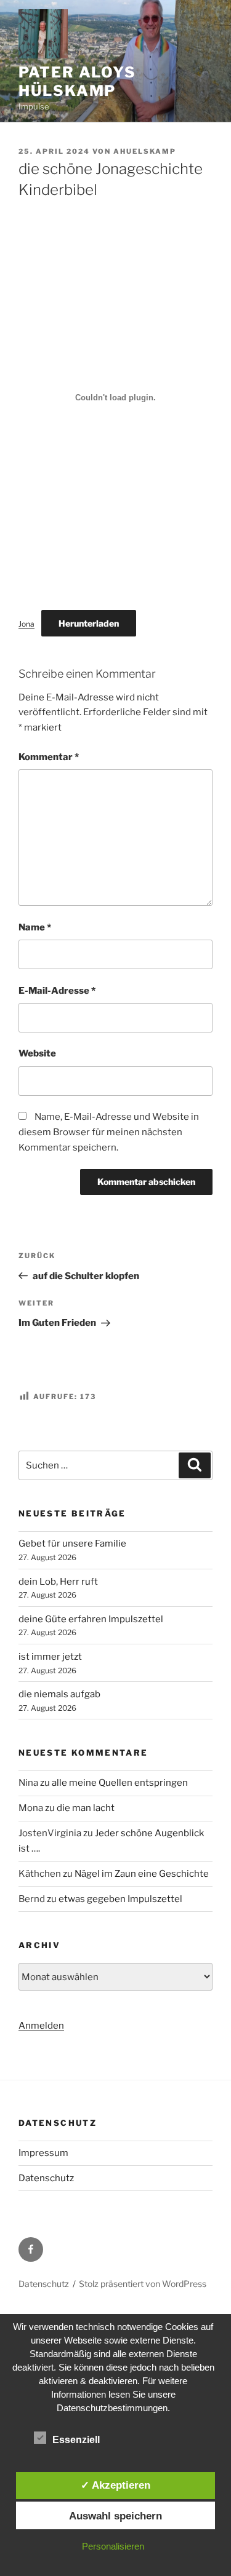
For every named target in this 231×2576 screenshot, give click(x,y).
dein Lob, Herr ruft (58, 1582)
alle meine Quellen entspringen (120, 1783)
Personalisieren (113, 2546)
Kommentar (49, 757)
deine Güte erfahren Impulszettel (91, 1619)
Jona (26, 624)
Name (35, 927)
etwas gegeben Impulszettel (120, 1899)
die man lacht (86, 1808)
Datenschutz (46, 2178)
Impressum (43, 2153)
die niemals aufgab (59, 1694)
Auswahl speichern (115, 2516)
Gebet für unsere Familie (72, 1544)
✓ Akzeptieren (115, 2485)
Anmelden (41, 2026)
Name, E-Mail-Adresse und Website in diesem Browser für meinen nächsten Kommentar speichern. (109, 1132)
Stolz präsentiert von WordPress (143, 2284)
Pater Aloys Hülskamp (77, 81)
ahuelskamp (145, 151)
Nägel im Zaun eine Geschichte (142, 1874)
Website (37, 1053)
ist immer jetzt (50, 1657)
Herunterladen (89, 623)
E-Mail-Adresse (57, 991)
